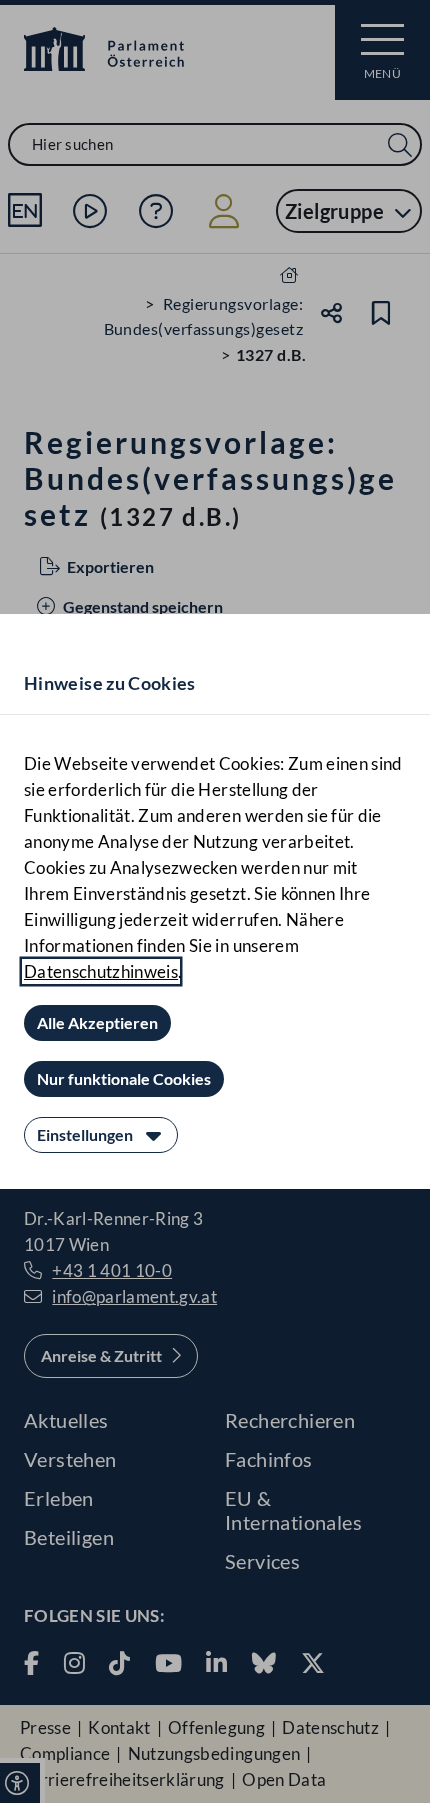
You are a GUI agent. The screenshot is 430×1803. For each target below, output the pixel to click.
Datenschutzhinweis (101, 971)
